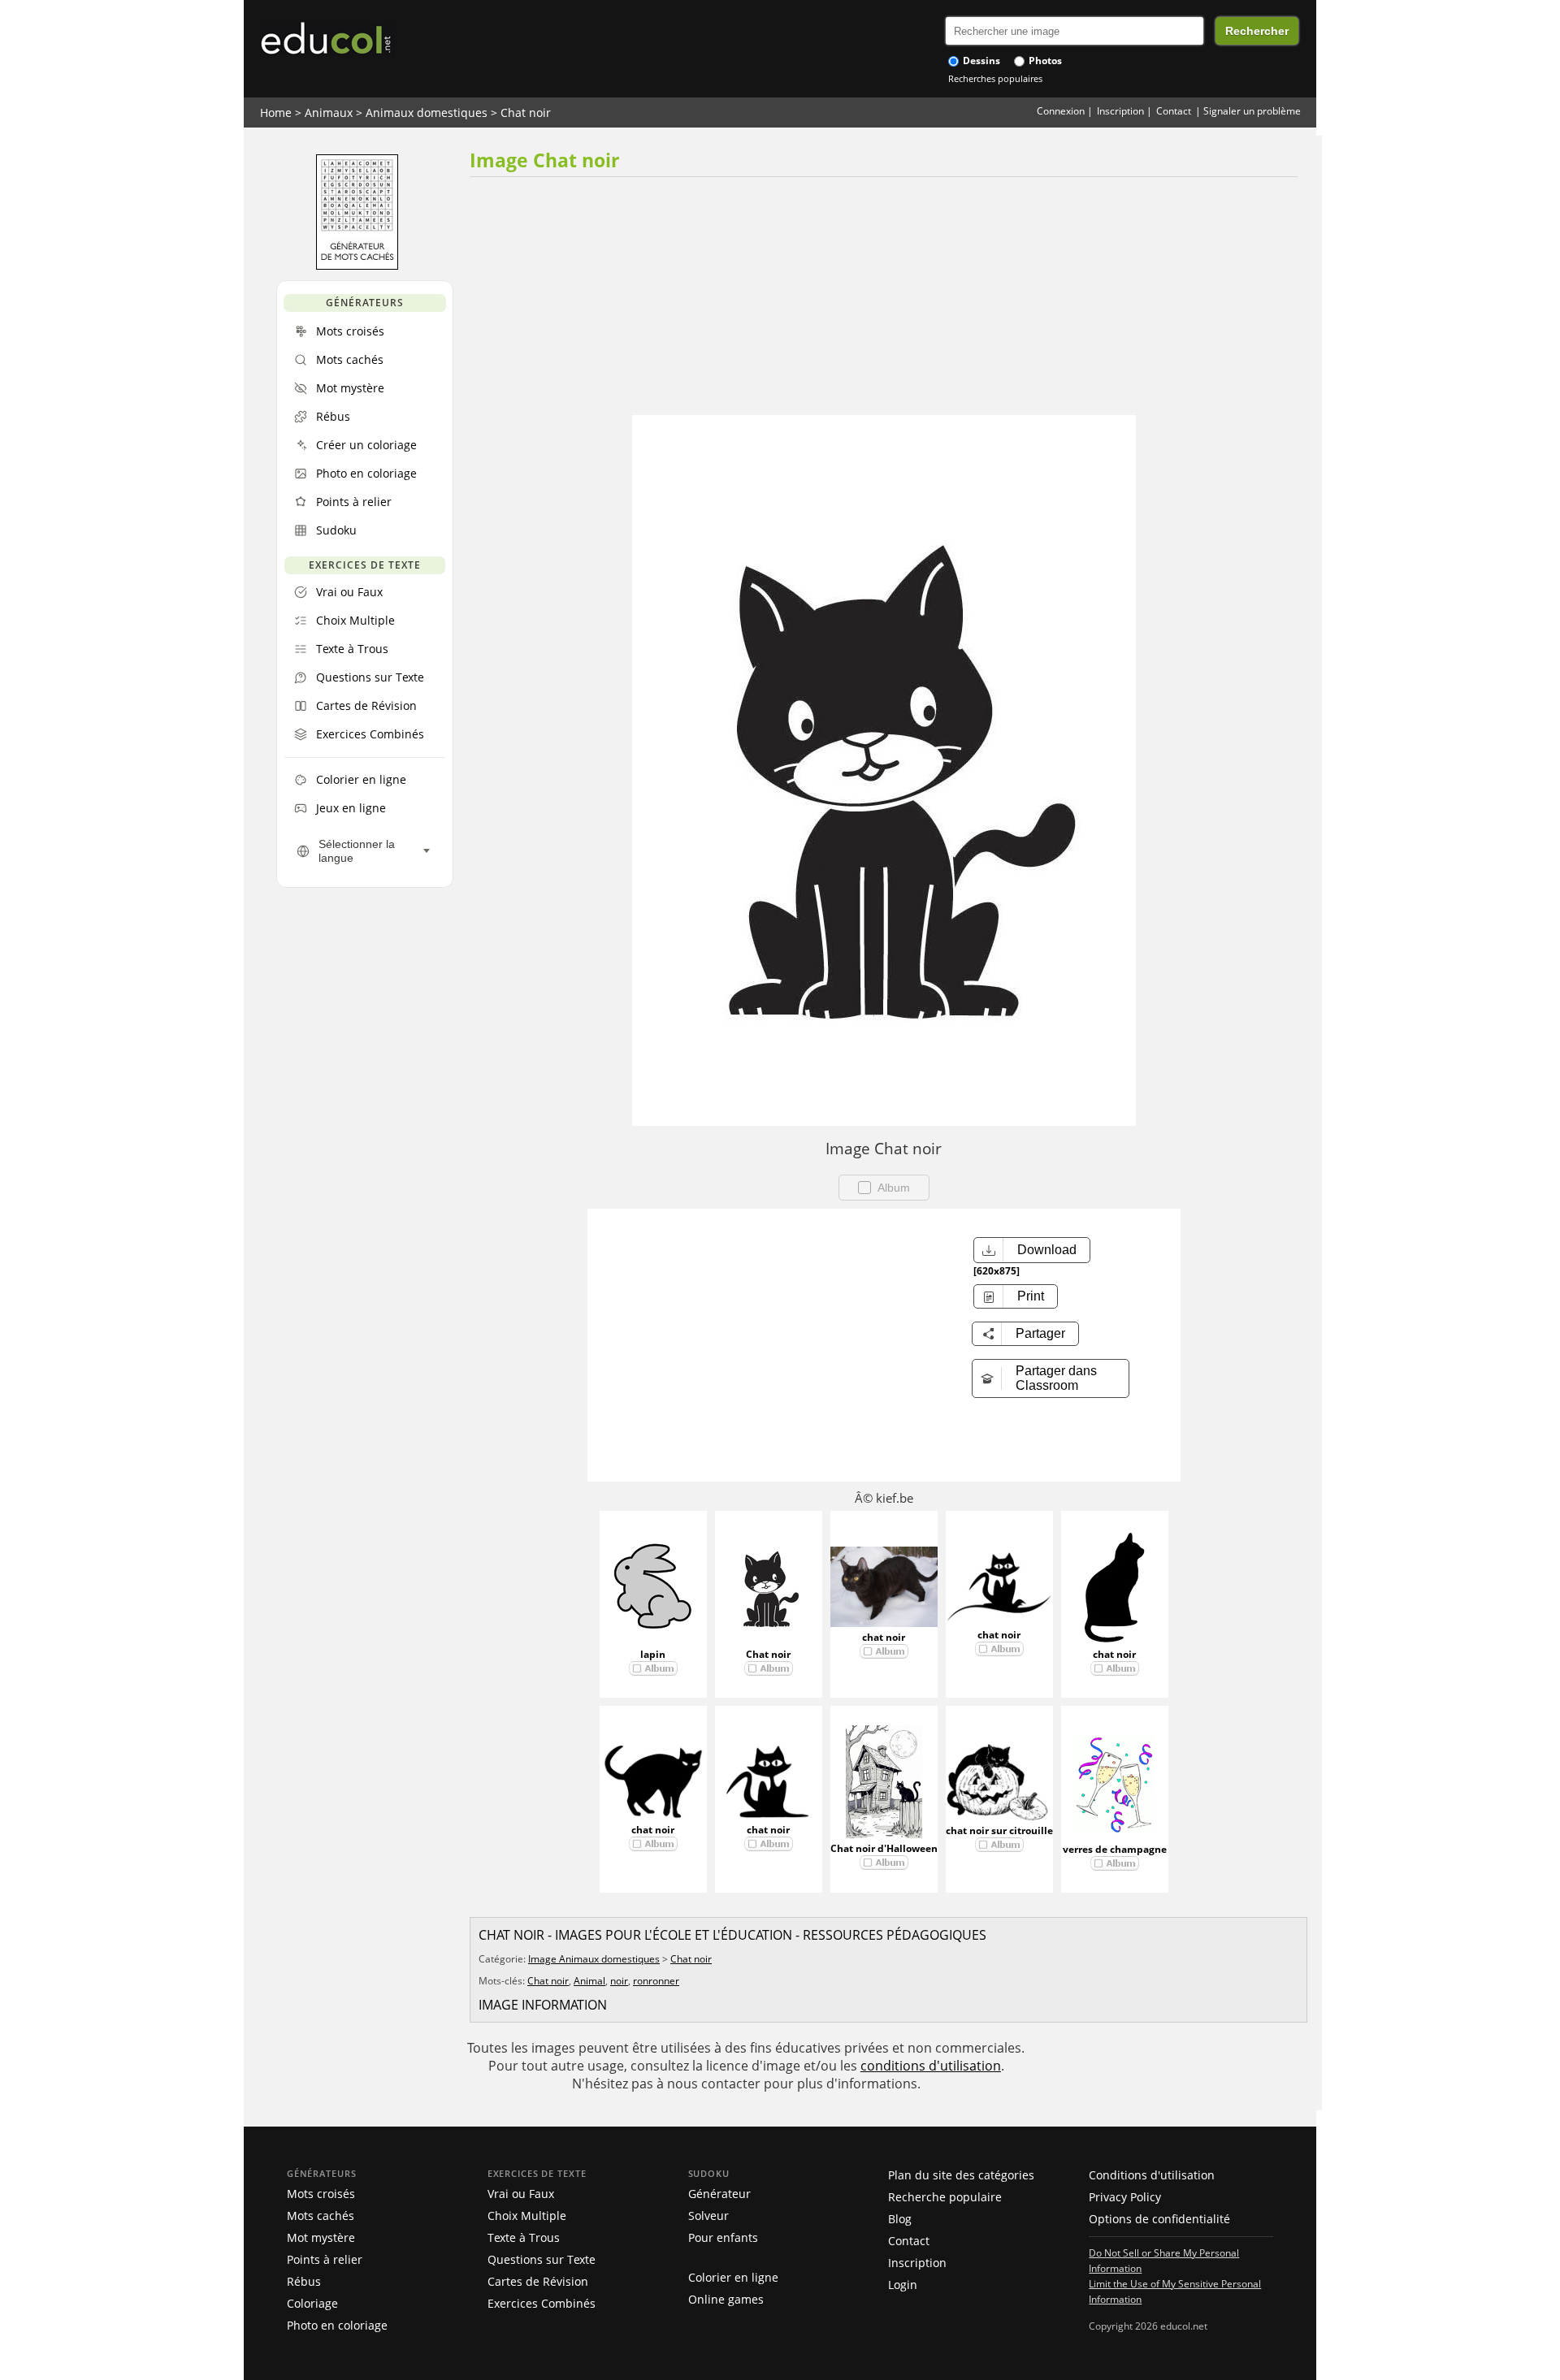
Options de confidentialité (1159, 2219)
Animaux (329, 113)
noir (619, 1981)
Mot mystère (321, 2237)
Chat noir (526, 113)
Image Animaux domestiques (594, 1959)
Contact (1174, 111)
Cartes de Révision (538, 2281)
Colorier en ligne (733, 2277)
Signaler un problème (1252, 111)
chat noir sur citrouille (999, 1830)
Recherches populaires (995, 78)
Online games (726, 2299)
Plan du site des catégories (961, 2175)
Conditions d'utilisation (1152, 2175)
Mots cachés (321, 2216)
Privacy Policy (1125, 2197)
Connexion (1061, 111)
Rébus (304, 2281)
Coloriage (312, 2303)
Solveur (708, 2216)
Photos (1044, 61)
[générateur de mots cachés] (357, 266)
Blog (900, 2219)
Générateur (719, 2194)
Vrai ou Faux (521, 2194)
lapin (653, 1654)
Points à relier (325, 2259)
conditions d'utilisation (931, 2066)
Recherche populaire (945, 2197)
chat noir (884, 1637)
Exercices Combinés (542, 2303)
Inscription (1120, 111)
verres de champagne (1115, 1849)
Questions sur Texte (542, 2259)
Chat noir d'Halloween (884, 1848)
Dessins (980, 61)
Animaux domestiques (427, 113)
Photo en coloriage (337, 2325)
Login (903, 2285)
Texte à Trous (524, 2237)
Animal (589, 1981)
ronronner (656, 1981)
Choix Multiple (527, 2216)
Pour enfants (723, 2237)
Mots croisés (321, 2194)
